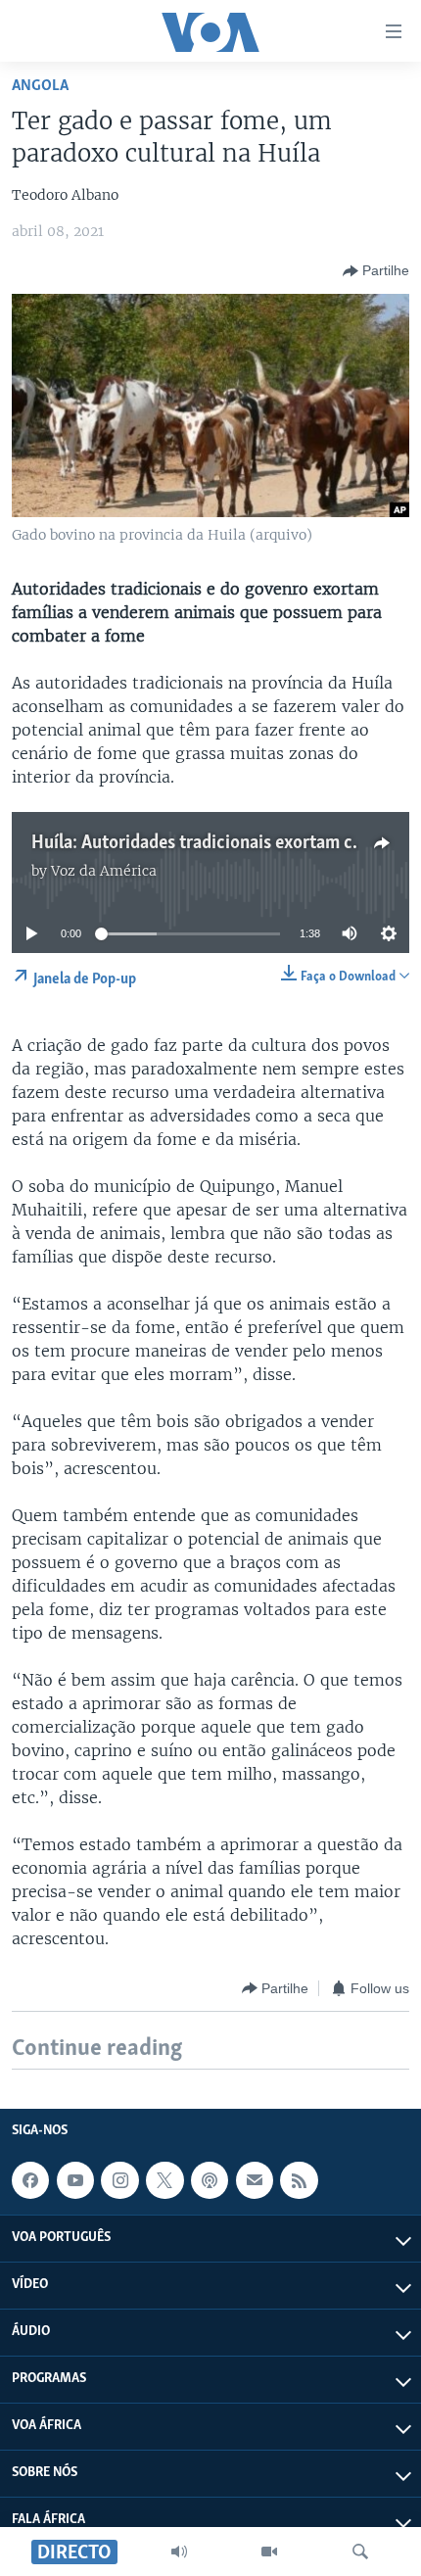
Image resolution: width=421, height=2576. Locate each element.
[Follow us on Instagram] (119, 2180)
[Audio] (179, 2552)
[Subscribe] (255, 2180)
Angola (40, 86)
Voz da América (104, 871)
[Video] (269, 2552)
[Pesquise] (360, 2552)
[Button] (376, 271)
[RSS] (299, 2180)
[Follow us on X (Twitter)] (164, 2180)
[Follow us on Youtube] (75, 2180)
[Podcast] (210, 2180)
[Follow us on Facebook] (30, 2180)
